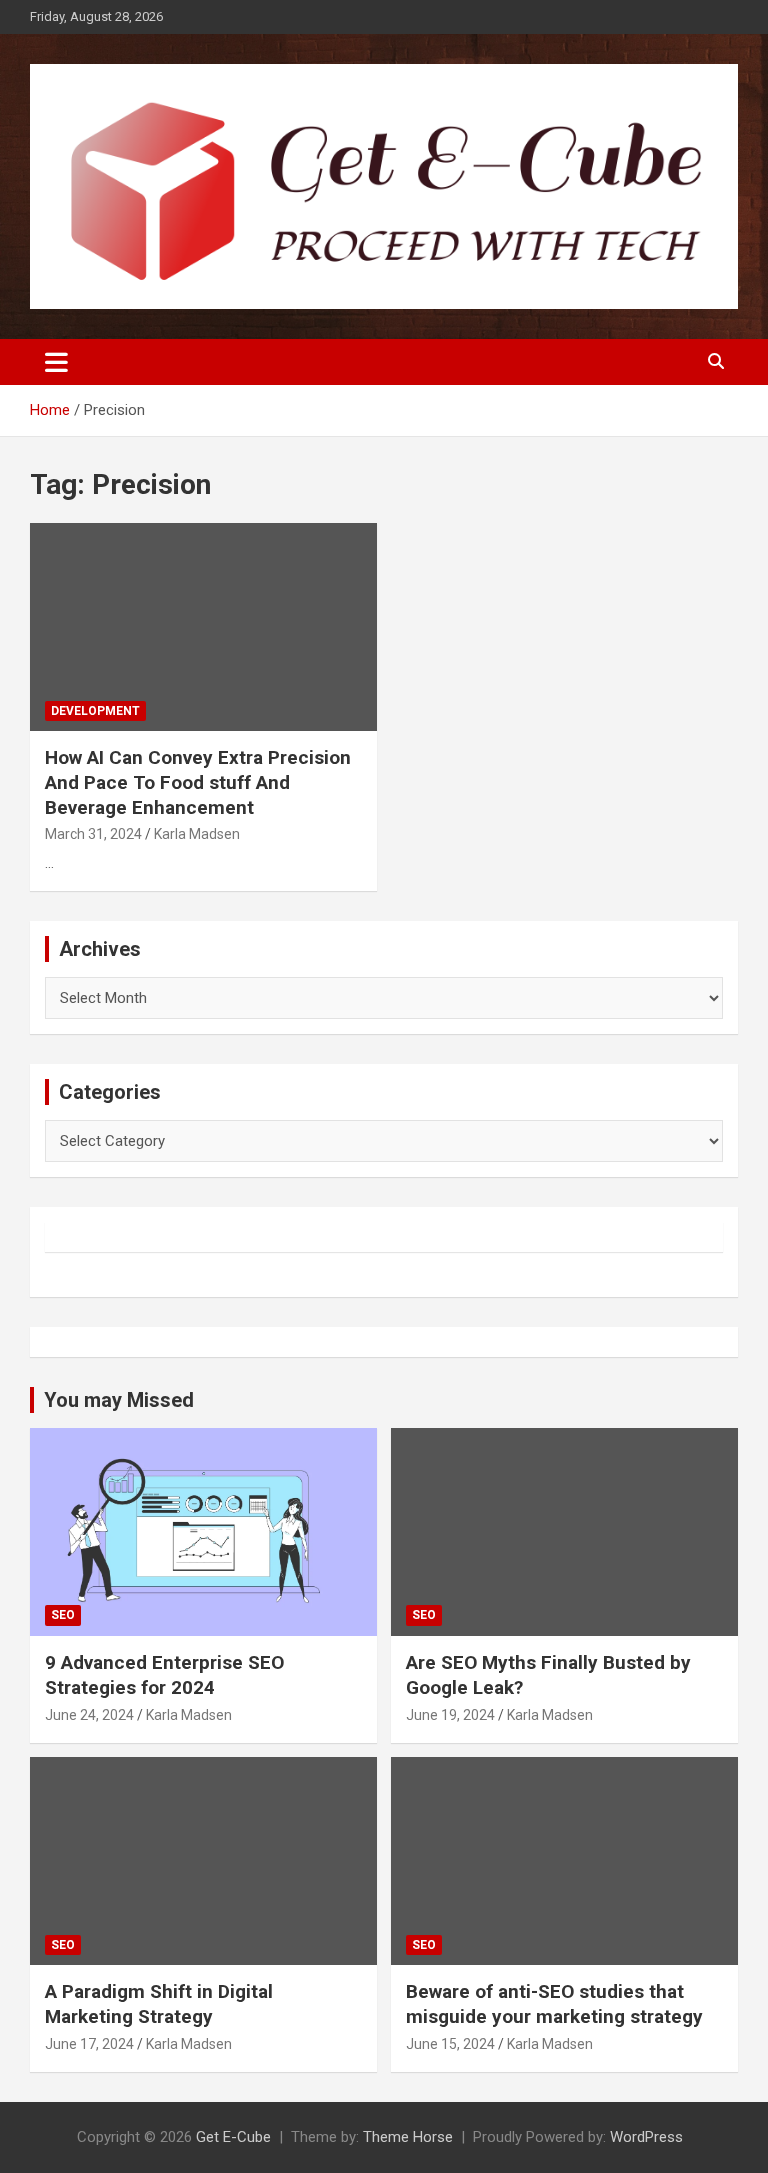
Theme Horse (408, 2137)
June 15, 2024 (450, 2044)
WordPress (646, 2137)
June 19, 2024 (450, 1715)
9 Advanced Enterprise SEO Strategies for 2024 (164, 1675)
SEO (63, 1615)
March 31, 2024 (93, 834)
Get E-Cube (233, 2137)
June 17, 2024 (89, 2044)
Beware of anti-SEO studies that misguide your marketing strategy (554, 2004)
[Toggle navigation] (56, 362)
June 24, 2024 (89, 1715)
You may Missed (119, 1400)
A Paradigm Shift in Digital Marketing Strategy (159, 2004)
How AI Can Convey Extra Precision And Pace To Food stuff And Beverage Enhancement (198, 782)
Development (95, 711)
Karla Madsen (197, 834)
